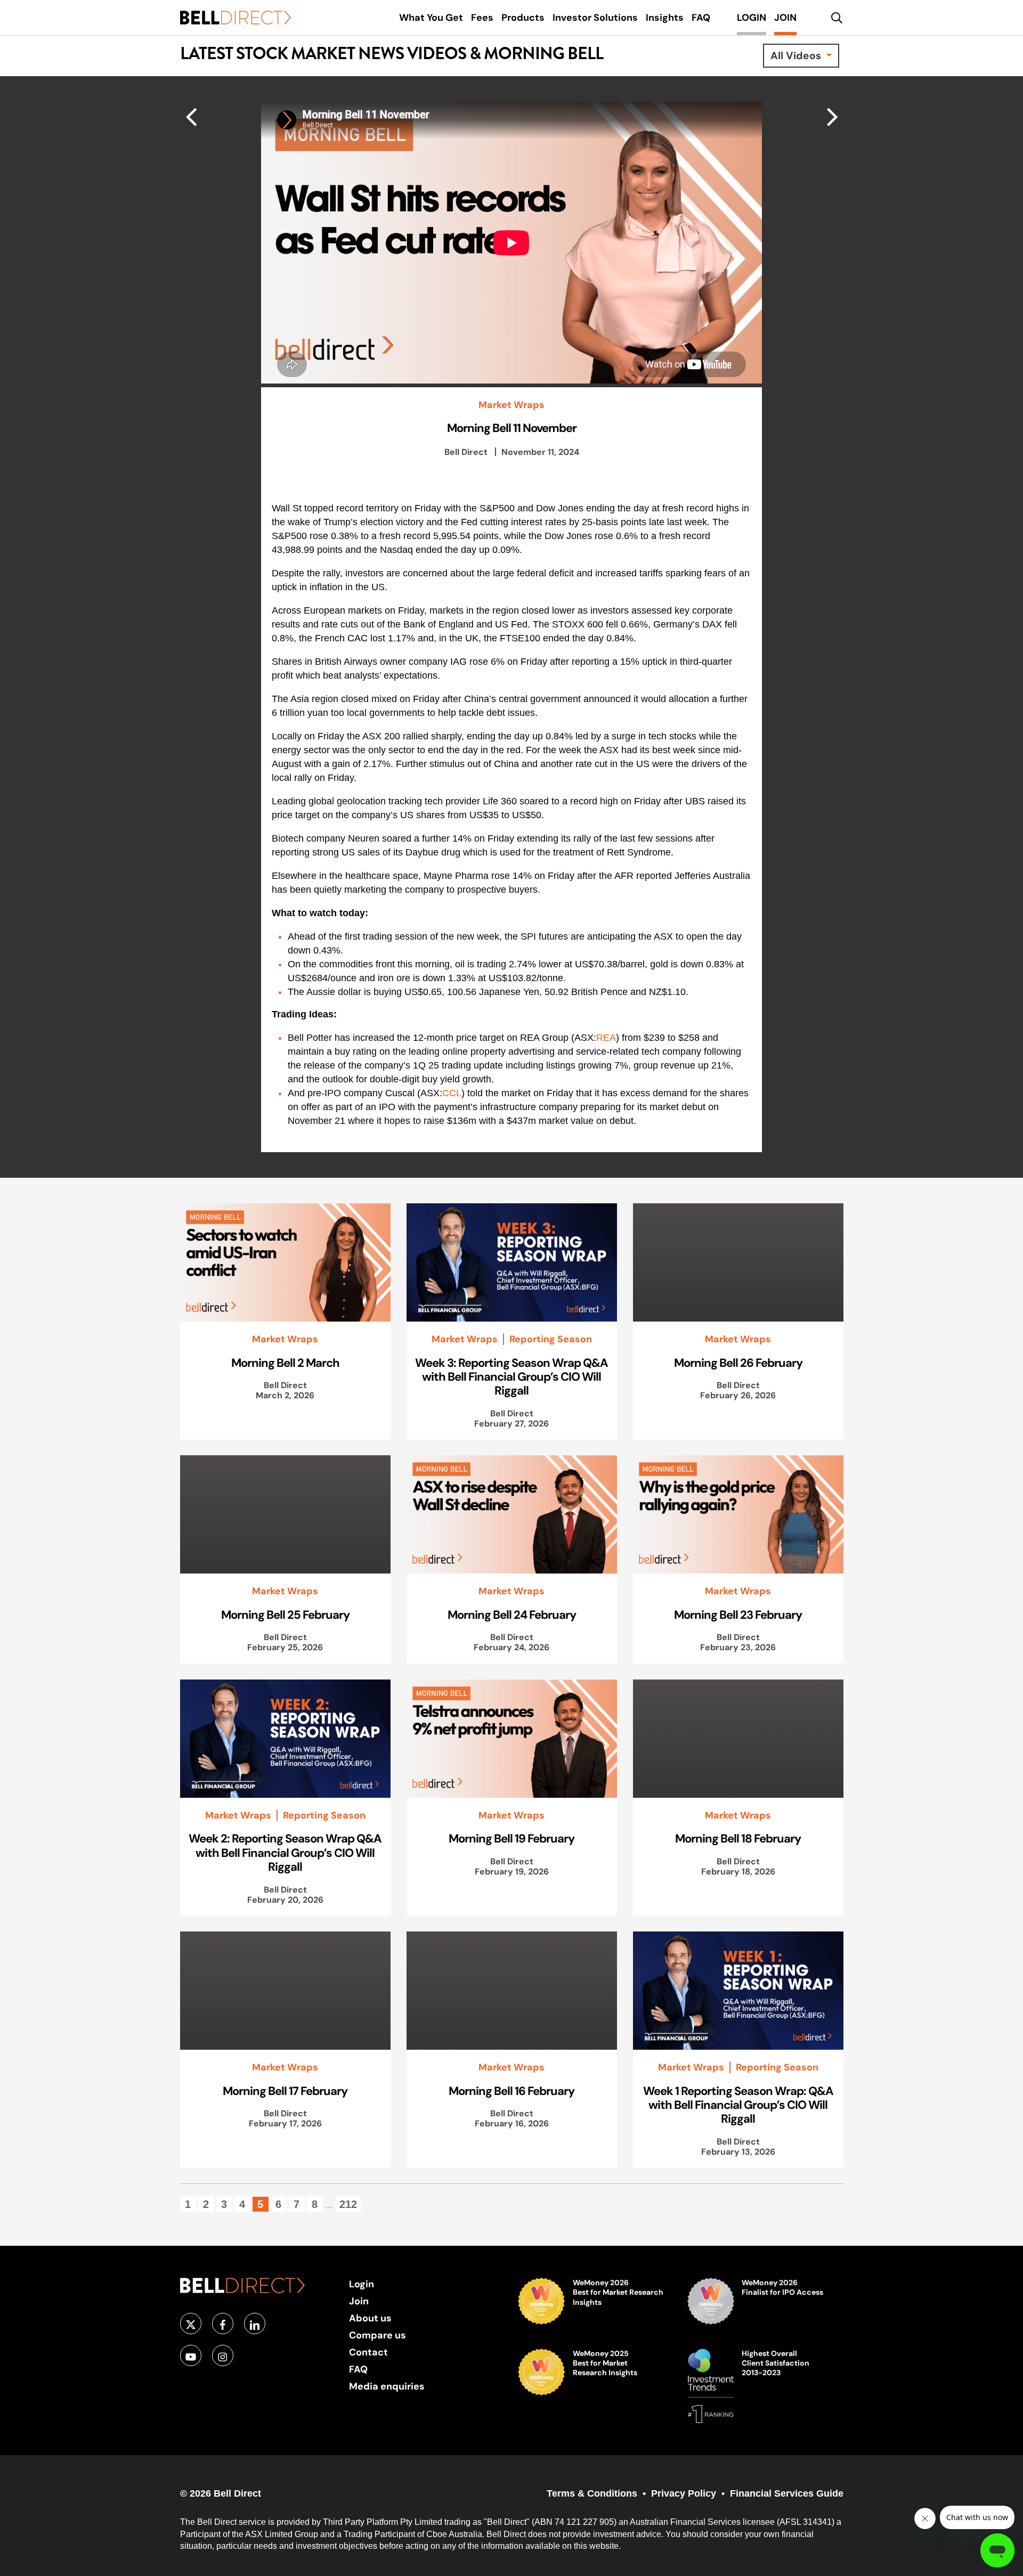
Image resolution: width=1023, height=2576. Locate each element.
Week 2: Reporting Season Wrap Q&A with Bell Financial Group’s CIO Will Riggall (285, 1852)
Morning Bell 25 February (285, 1615)
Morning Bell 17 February (285, 2091)
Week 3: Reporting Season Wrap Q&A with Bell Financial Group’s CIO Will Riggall (511, 1377)
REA (606, 1038)
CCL (452, 1093)
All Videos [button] (797, 55)
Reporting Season (551, 1339)
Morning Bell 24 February (512, 1615)
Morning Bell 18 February (738, 1838)
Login (362, 2284)
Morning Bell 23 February (738, 1615)
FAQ (358, 2369)
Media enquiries (387, 2386)
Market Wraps (511, 405)
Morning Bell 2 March (285, 1363)
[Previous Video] (833, 116)
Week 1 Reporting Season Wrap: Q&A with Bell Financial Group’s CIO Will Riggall (738, 2105)
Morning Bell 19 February (511, 1838)
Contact (368, 2352)
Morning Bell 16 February (511, 2091)
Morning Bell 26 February (738, 1363)
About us (370, 2318)
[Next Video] (191, 116)
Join (359, 2301)
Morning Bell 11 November (512, 428)
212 (348, 2204)
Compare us (377, 2335)
